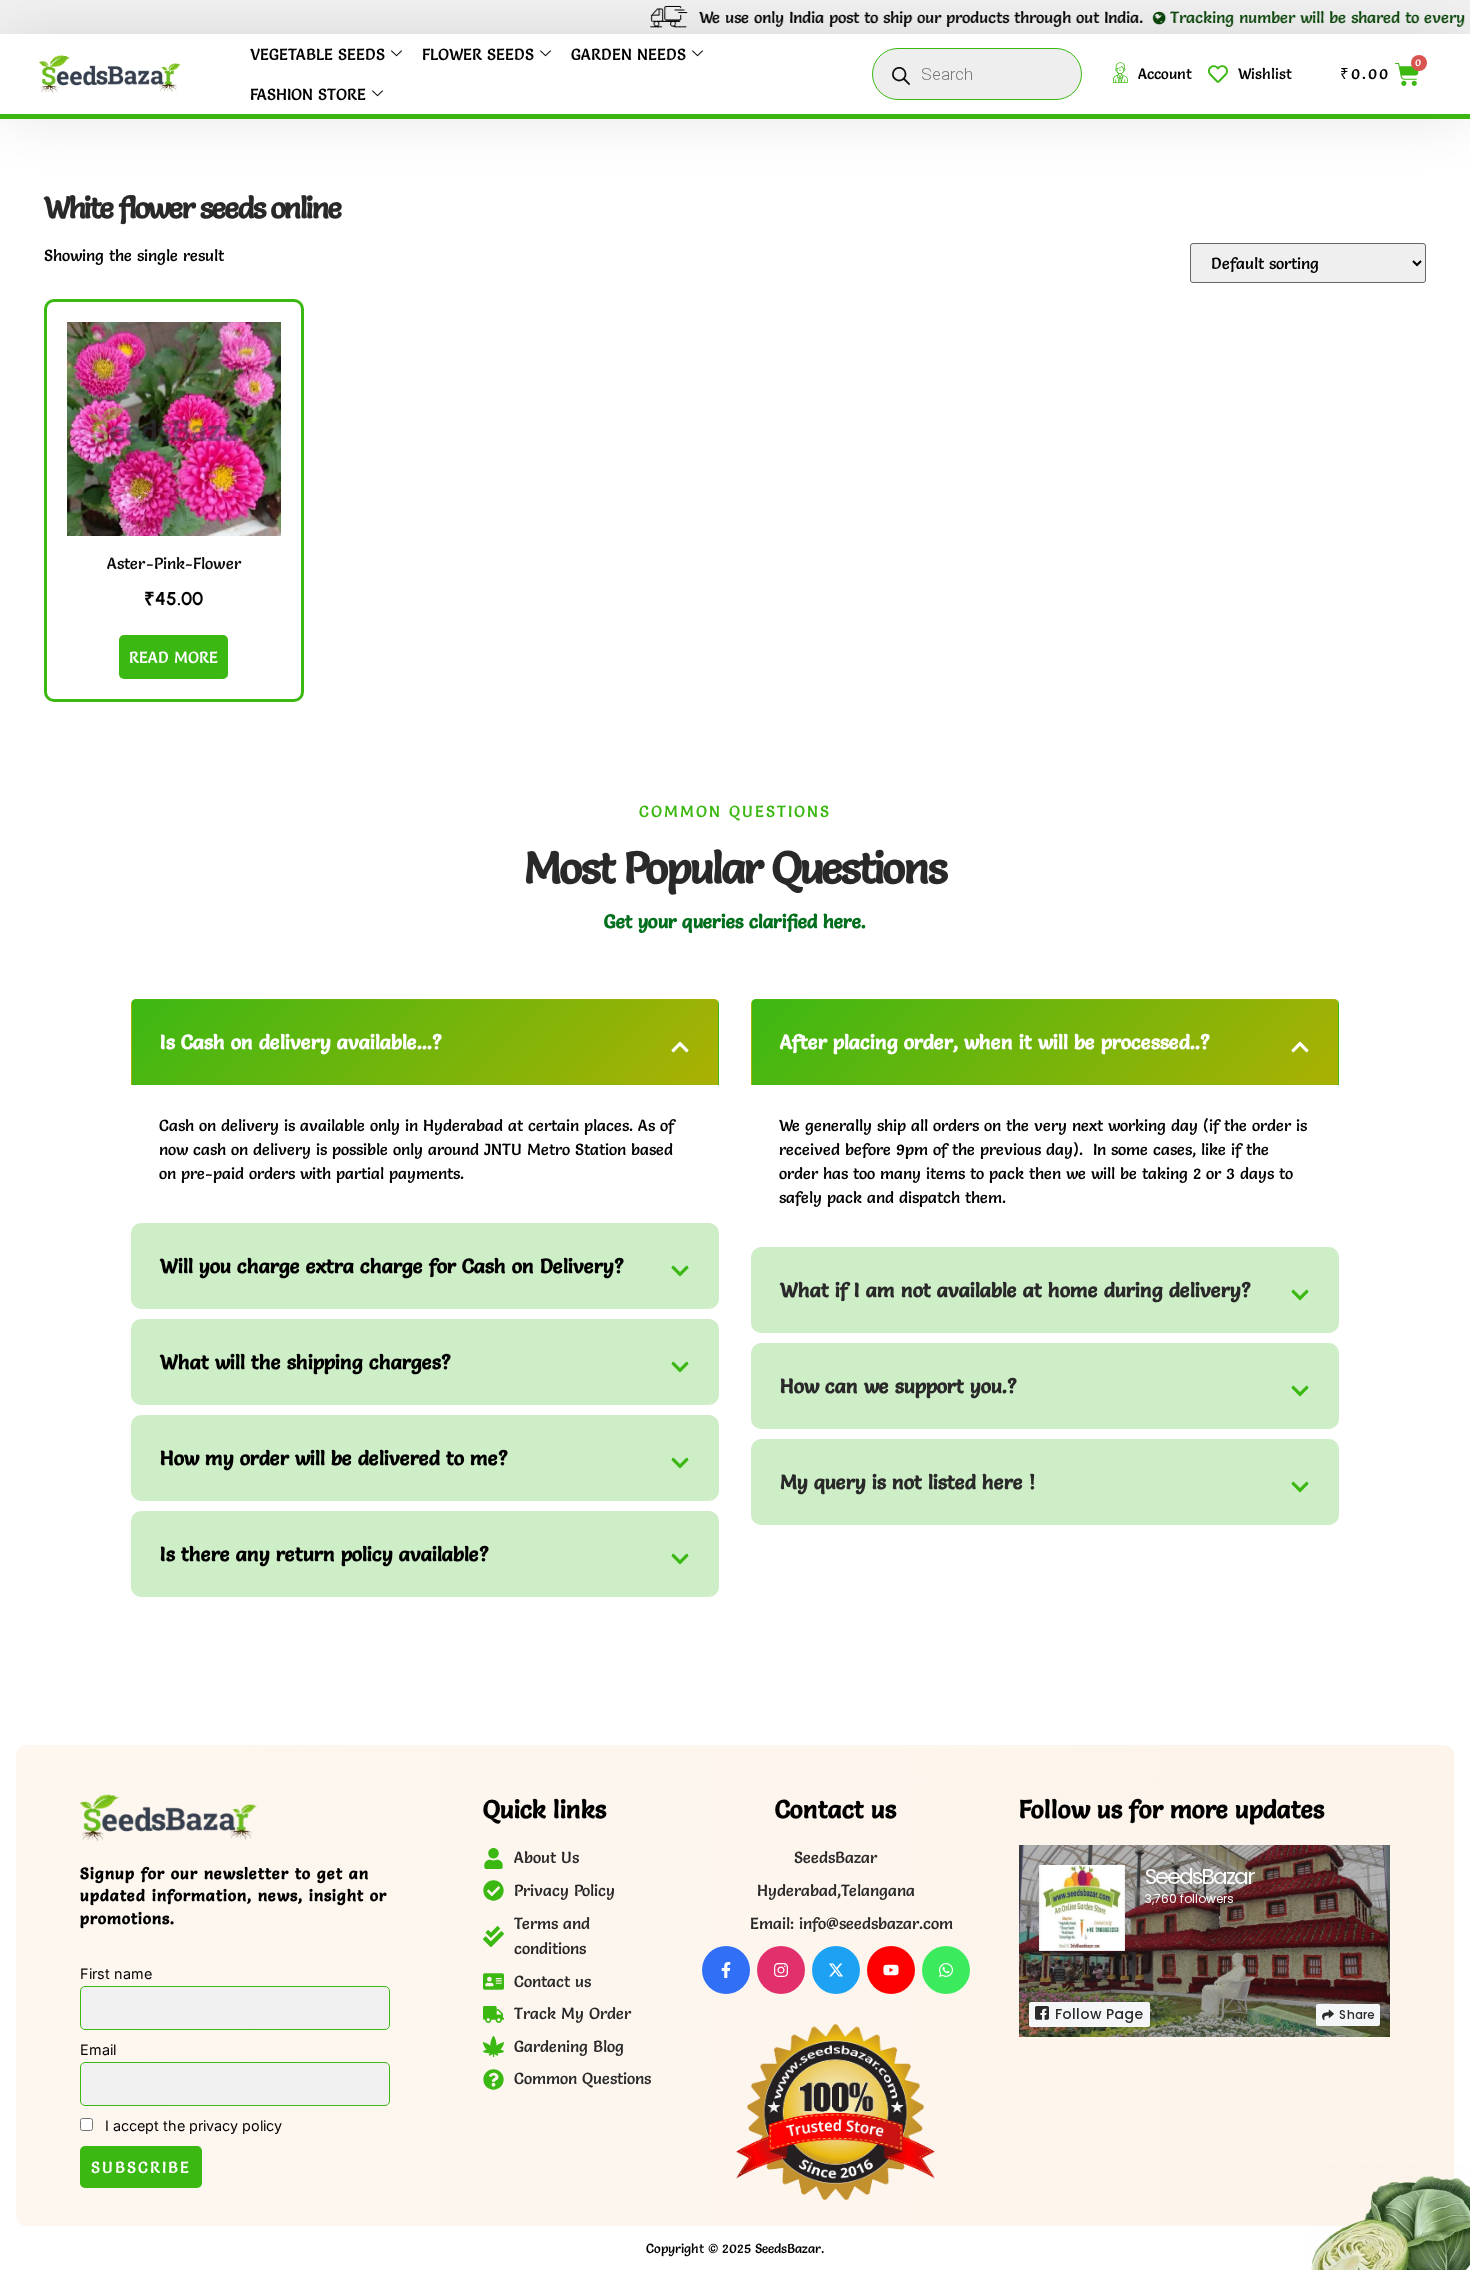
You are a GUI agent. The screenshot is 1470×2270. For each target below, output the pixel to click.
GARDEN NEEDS (628, 54)
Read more (173, 657)
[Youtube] (891, 1970)
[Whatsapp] (946, 1970)
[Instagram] (781, 1970)
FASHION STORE (308, 94)
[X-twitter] (836, 1970)
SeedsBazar (1199, 1876)
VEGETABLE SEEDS (317, 54)
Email (98, 2049)
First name (116, 1973)
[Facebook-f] (726, 1970)
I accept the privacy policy (191, 2125)
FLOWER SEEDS (478, 54)
